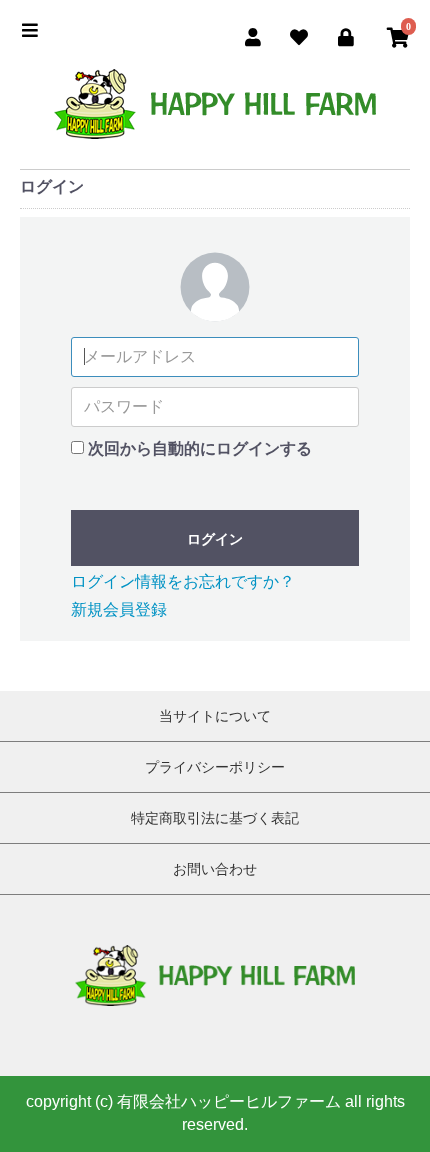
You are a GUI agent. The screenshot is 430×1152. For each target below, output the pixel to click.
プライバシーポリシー (215, 767)
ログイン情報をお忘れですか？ (183, 581)
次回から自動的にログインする (200, 448)
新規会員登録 (119, 609)
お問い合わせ (215, 869)
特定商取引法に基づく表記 (215, 818)
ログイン (215, 539)
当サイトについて (215, 716)
